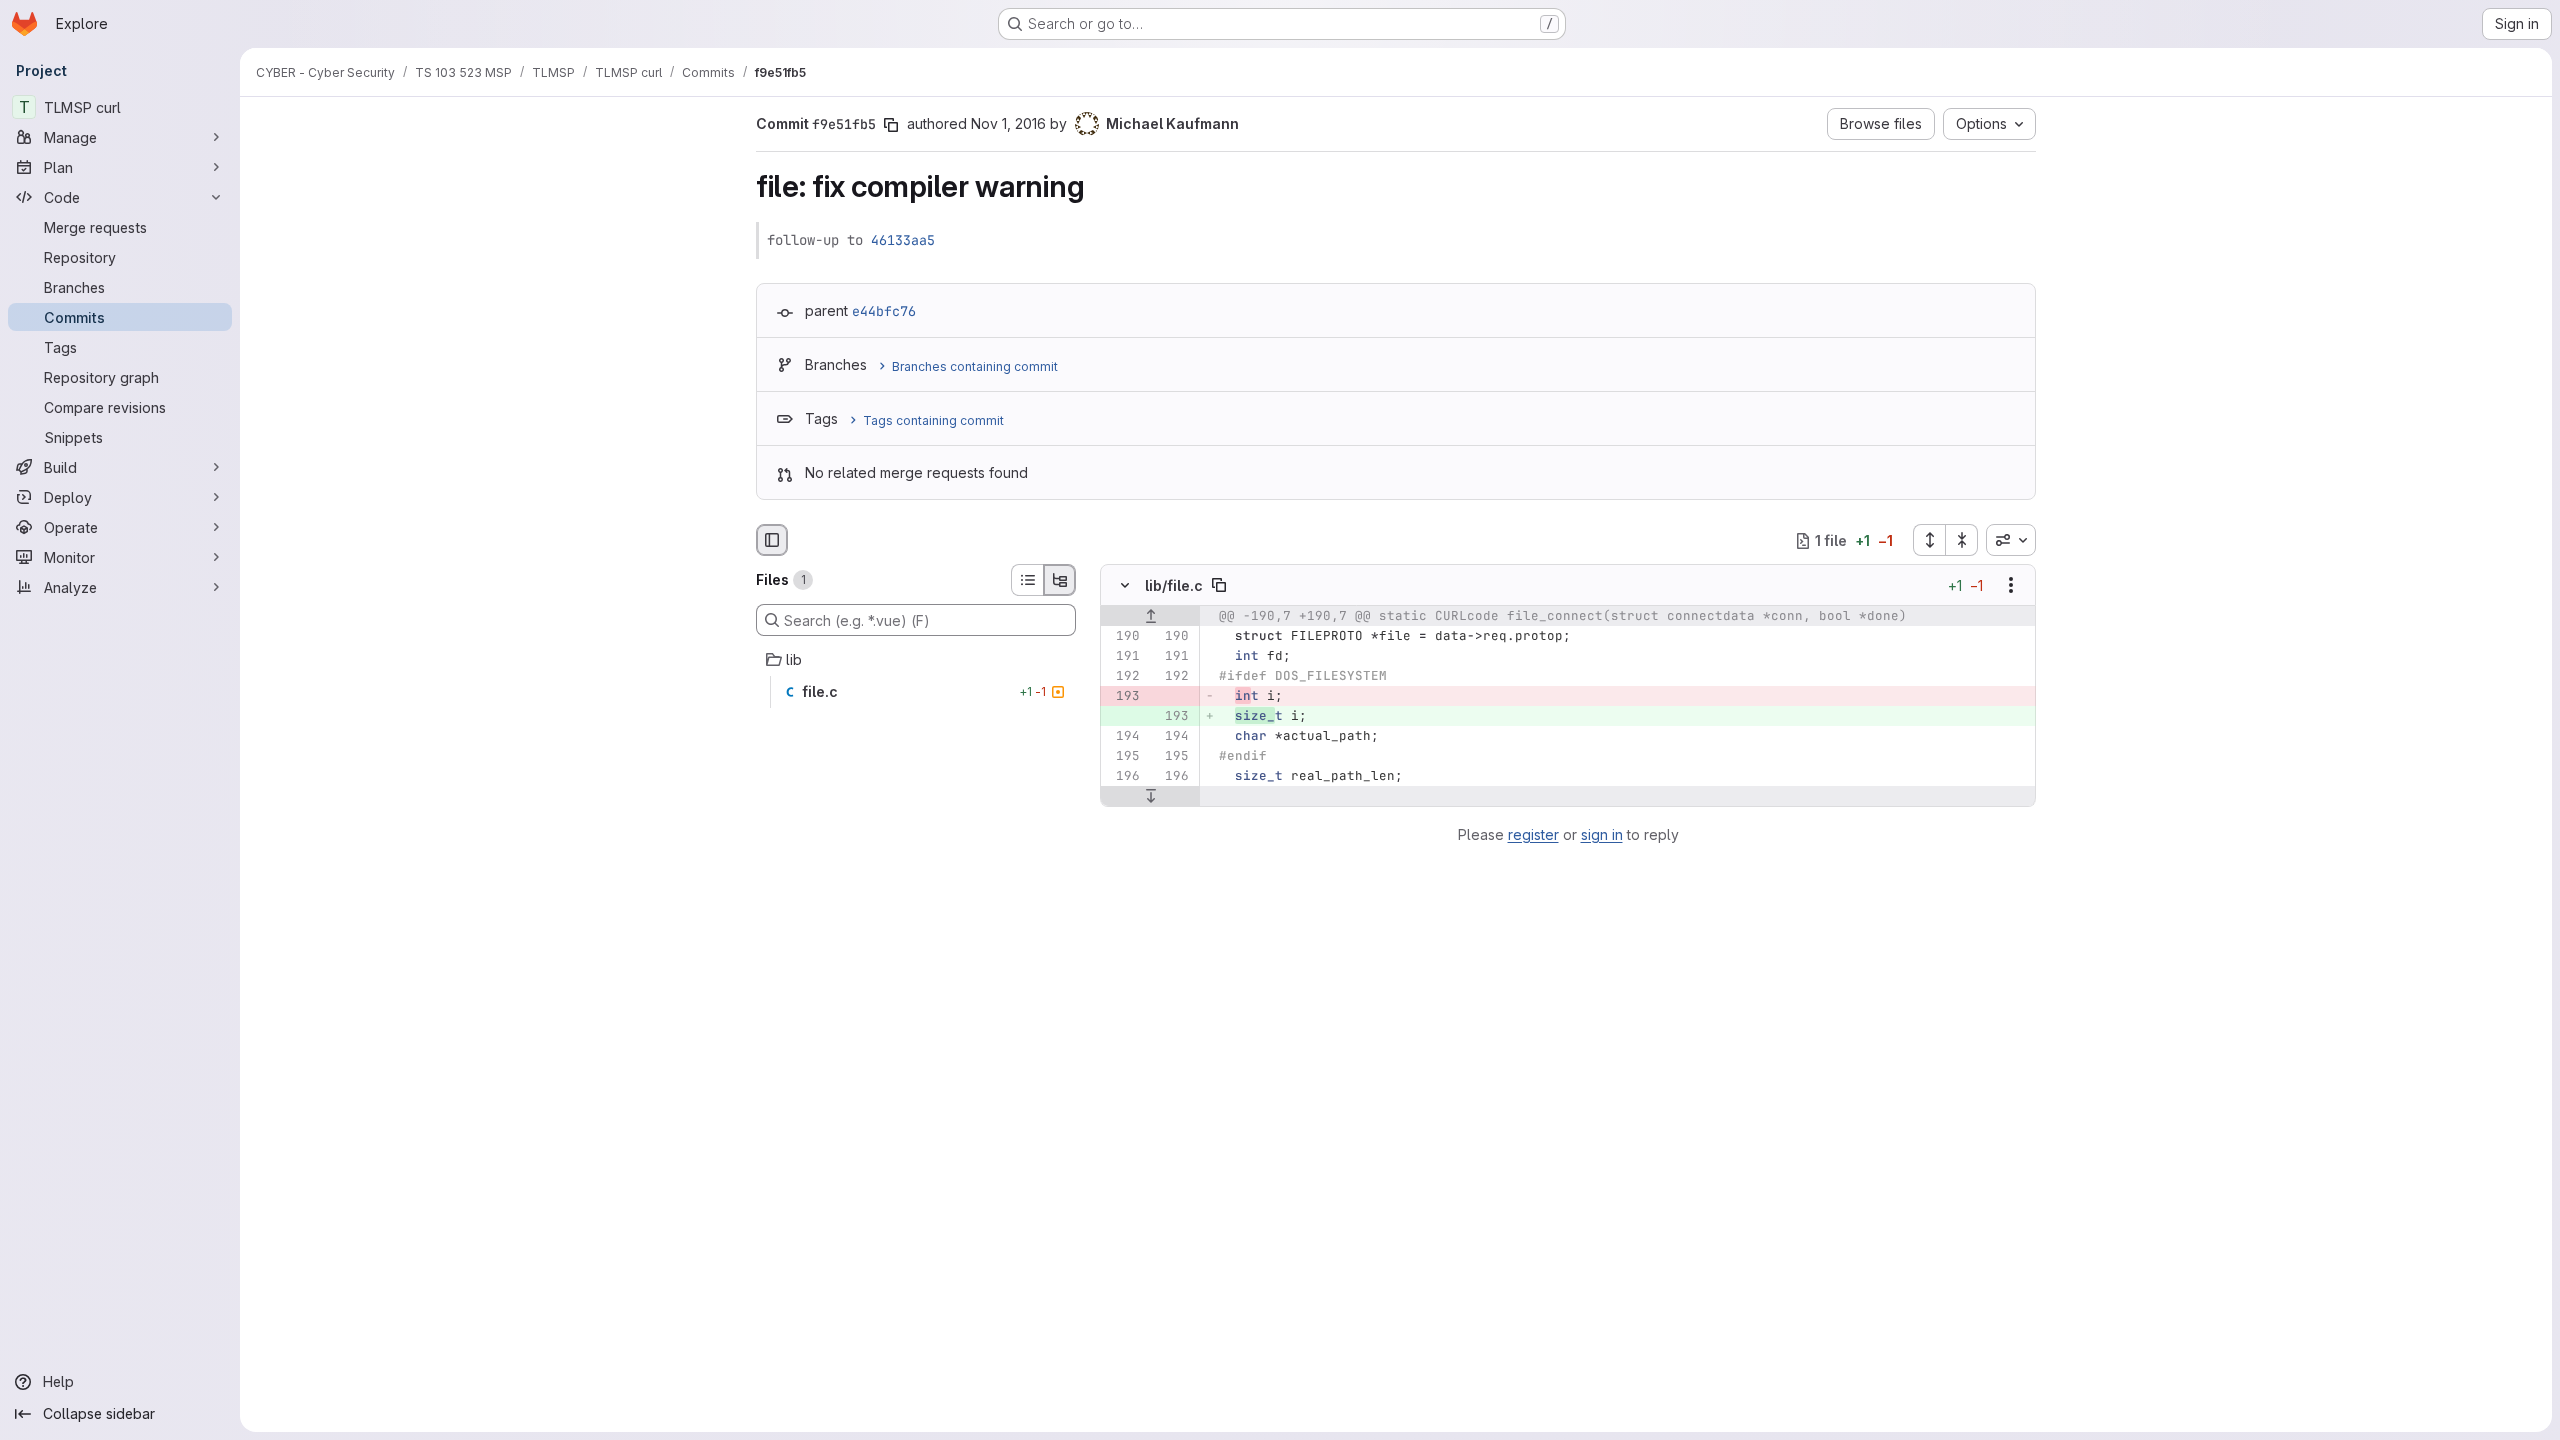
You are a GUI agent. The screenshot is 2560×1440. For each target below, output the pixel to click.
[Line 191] (1123, 657)
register (1533, 834)
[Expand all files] (1929, 540)
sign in (1602, 834)
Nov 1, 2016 (1008, 123)
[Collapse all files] (1962, 540)
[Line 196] (1123, 777)
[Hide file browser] (772, 540)
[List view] (1027, 580)
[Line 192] (1123, 677)
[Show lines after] (1150, 797)
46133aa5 (903, 240)
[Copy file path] (1219, 586)
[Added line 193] (1172, 717)
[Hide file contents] (1125, 586)
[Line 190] (1123, 637)
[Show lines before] (1150, 617)
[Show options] (2011, 586)
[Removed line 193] (1123, 697)
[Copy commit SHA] (891, 125)
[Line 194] (1123, 737)
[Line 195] (1123, 757)
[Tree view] (1060, 580)
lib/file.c (1174, 585)
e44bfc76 (884, 311)
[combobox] (2011, 540)
